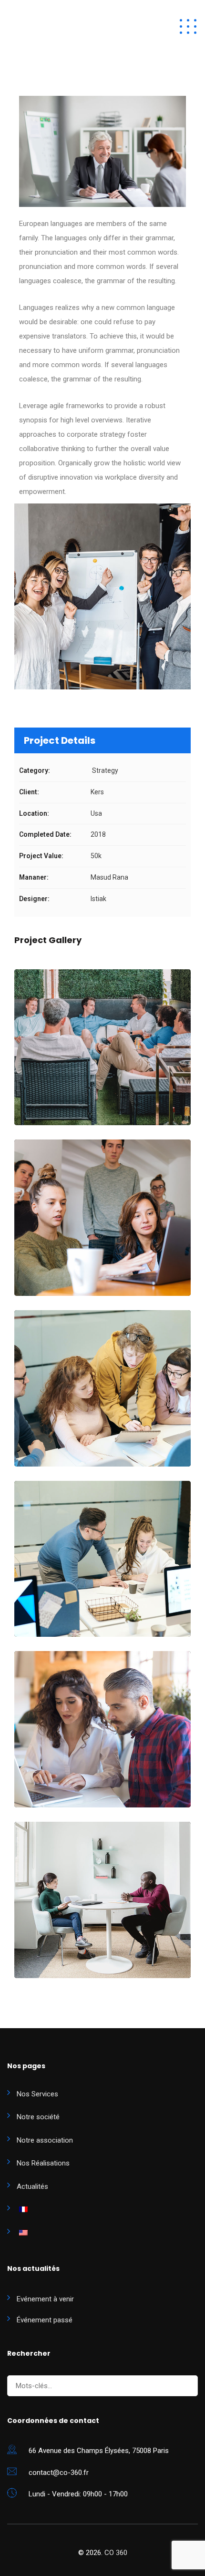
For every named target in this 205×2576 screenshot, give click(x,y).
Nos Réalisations (43, 2163)
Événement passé (45, 2320)
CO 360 (116, 2553)
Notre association (45, 2140)
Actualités (32, 2186)
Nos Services (37, 2094)
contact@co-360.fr (59, 2473)
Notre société (38, 2117)
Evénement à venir (45, 2299)
